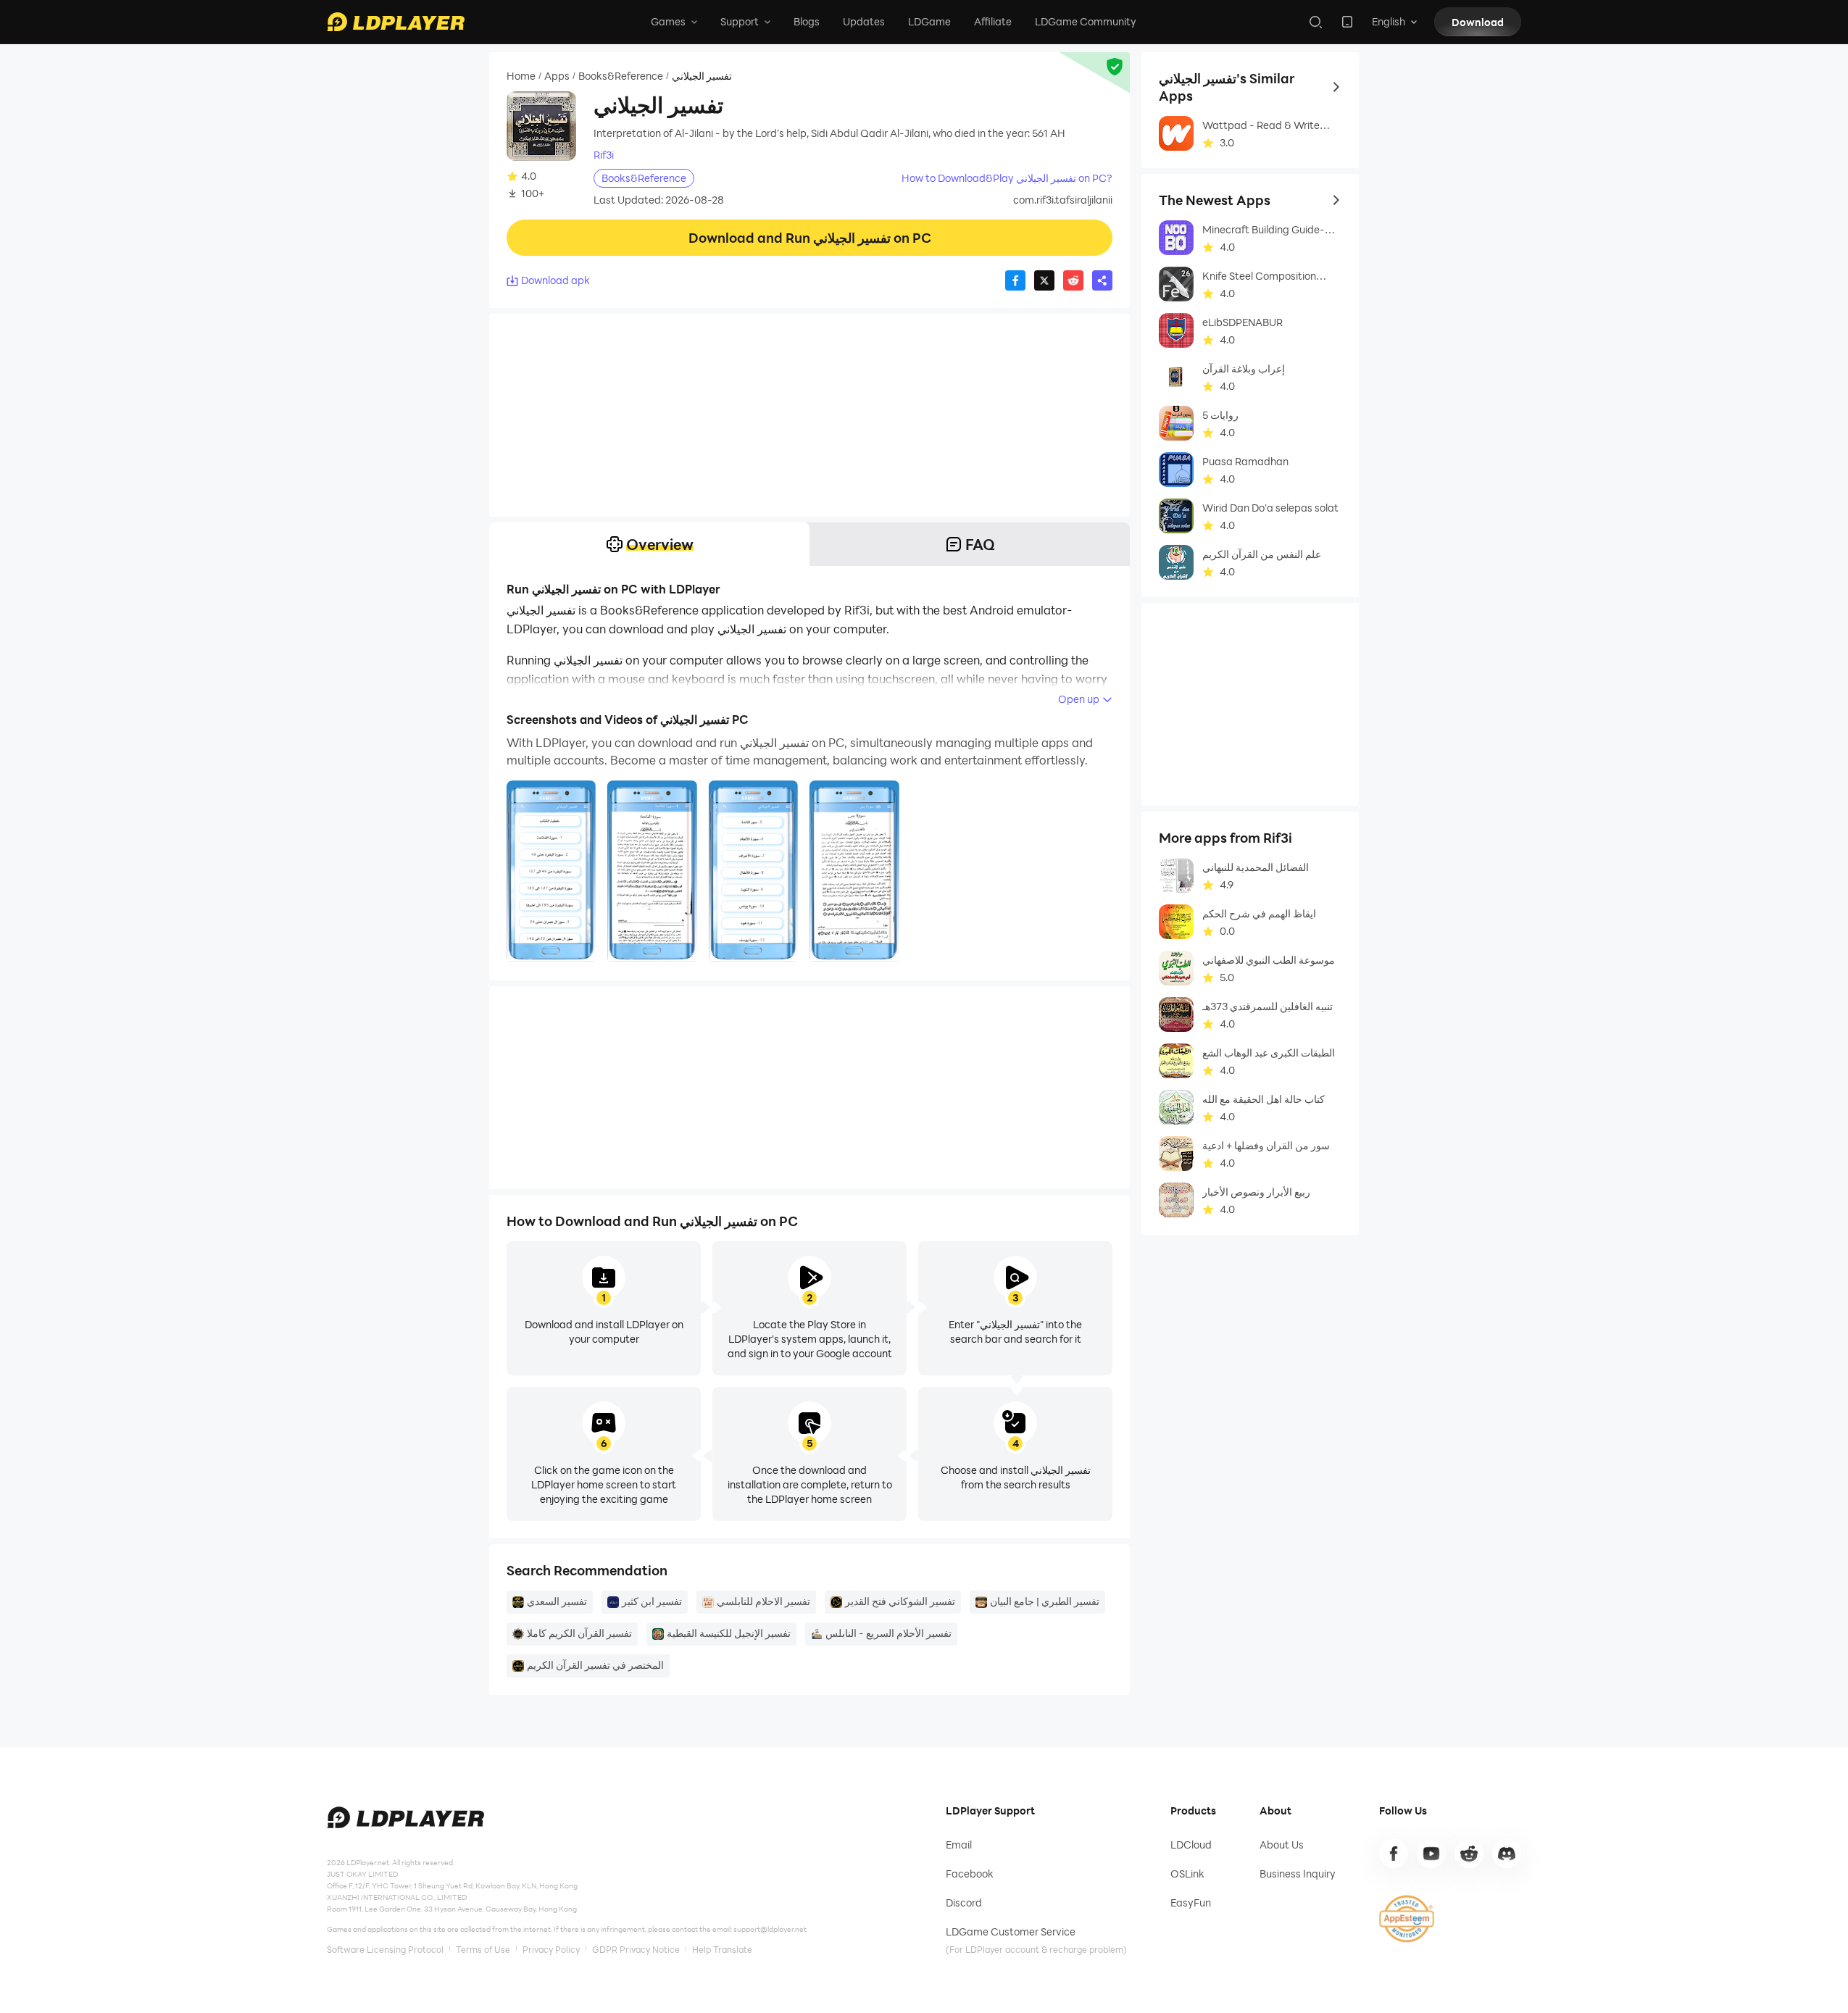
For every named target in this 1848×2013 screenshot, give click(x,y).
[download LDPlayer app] (1347, 22)
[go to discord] (1507, 1854)
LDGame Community (1086, 21)
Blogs (807, 21)
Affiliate (993, 21)
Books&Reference (621, 76)
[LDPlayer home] (396, 22)
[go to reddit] (1469, 1854)
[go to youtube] (1431, 1854)
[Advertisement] (809, 415)
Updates (864, 21)
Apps (557, 76)
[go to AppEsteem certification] (1407, 1919)
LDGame (929, 21)
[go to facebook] (1394, 1854)
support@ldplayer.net (770, 1929)
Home (521, 76)
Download (1478, 22)
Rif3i (604, 155)
